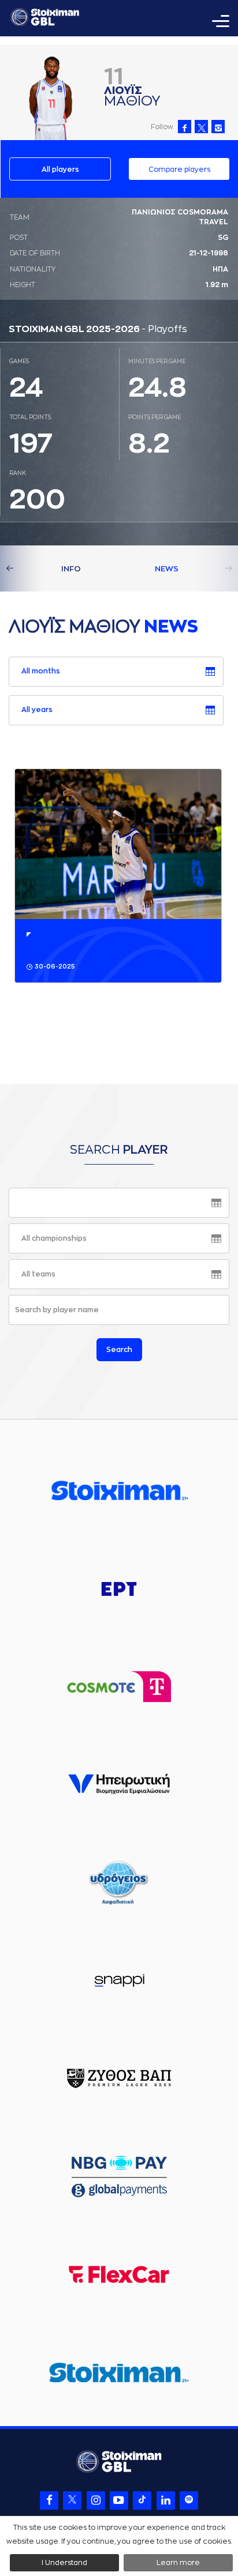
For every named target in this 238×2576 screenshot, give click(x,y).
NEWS (167, 569)
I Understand (64, 2563)
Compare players (179, 170)
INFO (71, 569)
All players (60, 170)
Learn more (178, 2563)
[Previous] (23, 568)
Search (119, 1350)
